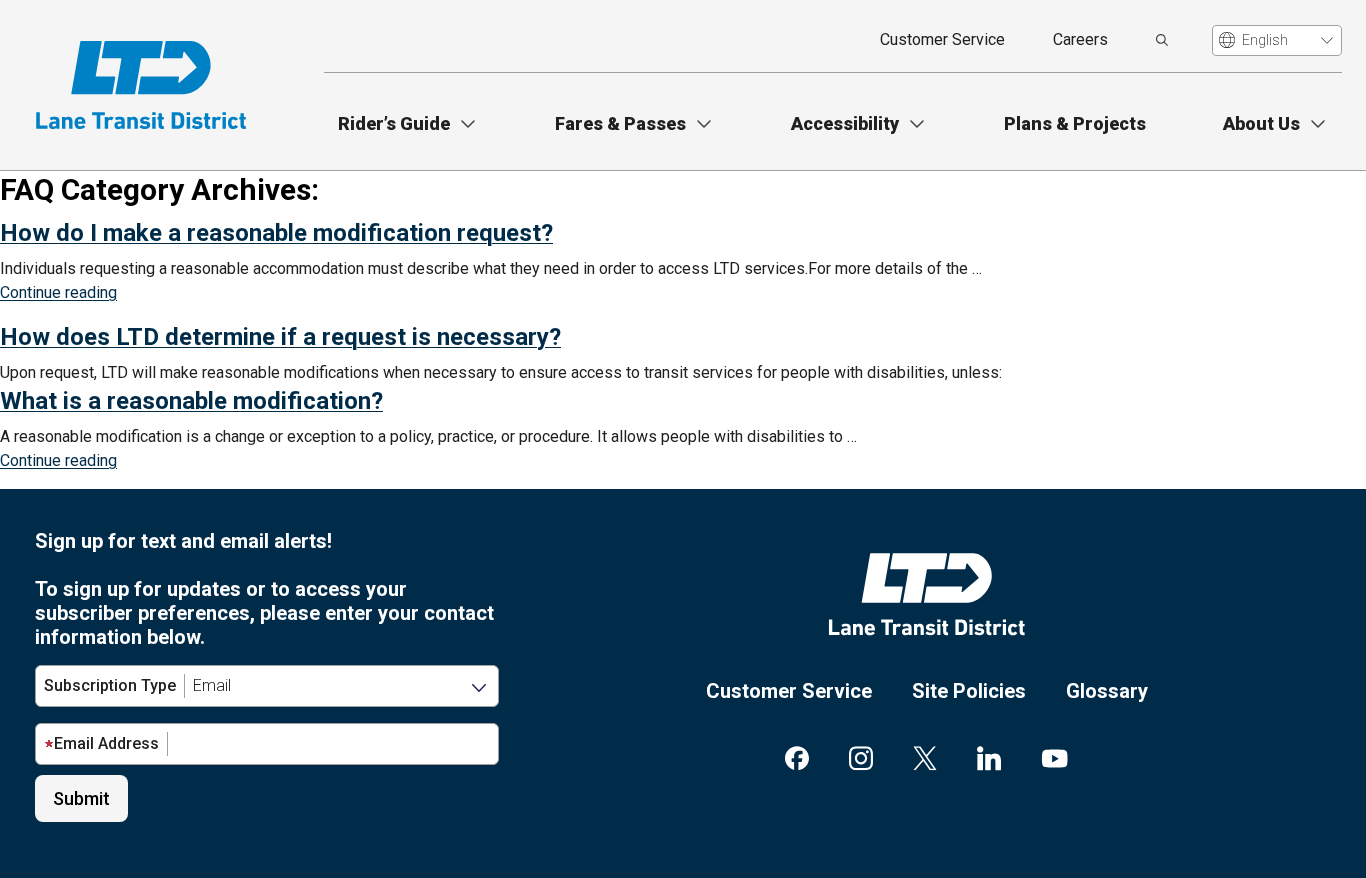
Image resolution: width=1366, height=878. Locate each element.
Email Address (106, 743)
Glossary (1107, 691)
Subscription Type (110, 685)
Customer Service (942, 39)
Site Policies (969, 691)
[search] (1162, 40)
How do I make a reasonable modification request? (276, 233)
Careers (1080, 39)
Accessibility (845, 123)
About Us (1261, 123)
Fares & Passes (620, 123)
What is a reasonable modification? (191, 401)
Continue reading (58, 292)
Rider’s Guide (394, 123)
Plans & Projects (1075, 123)
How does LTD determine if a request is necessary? (280, 337)
